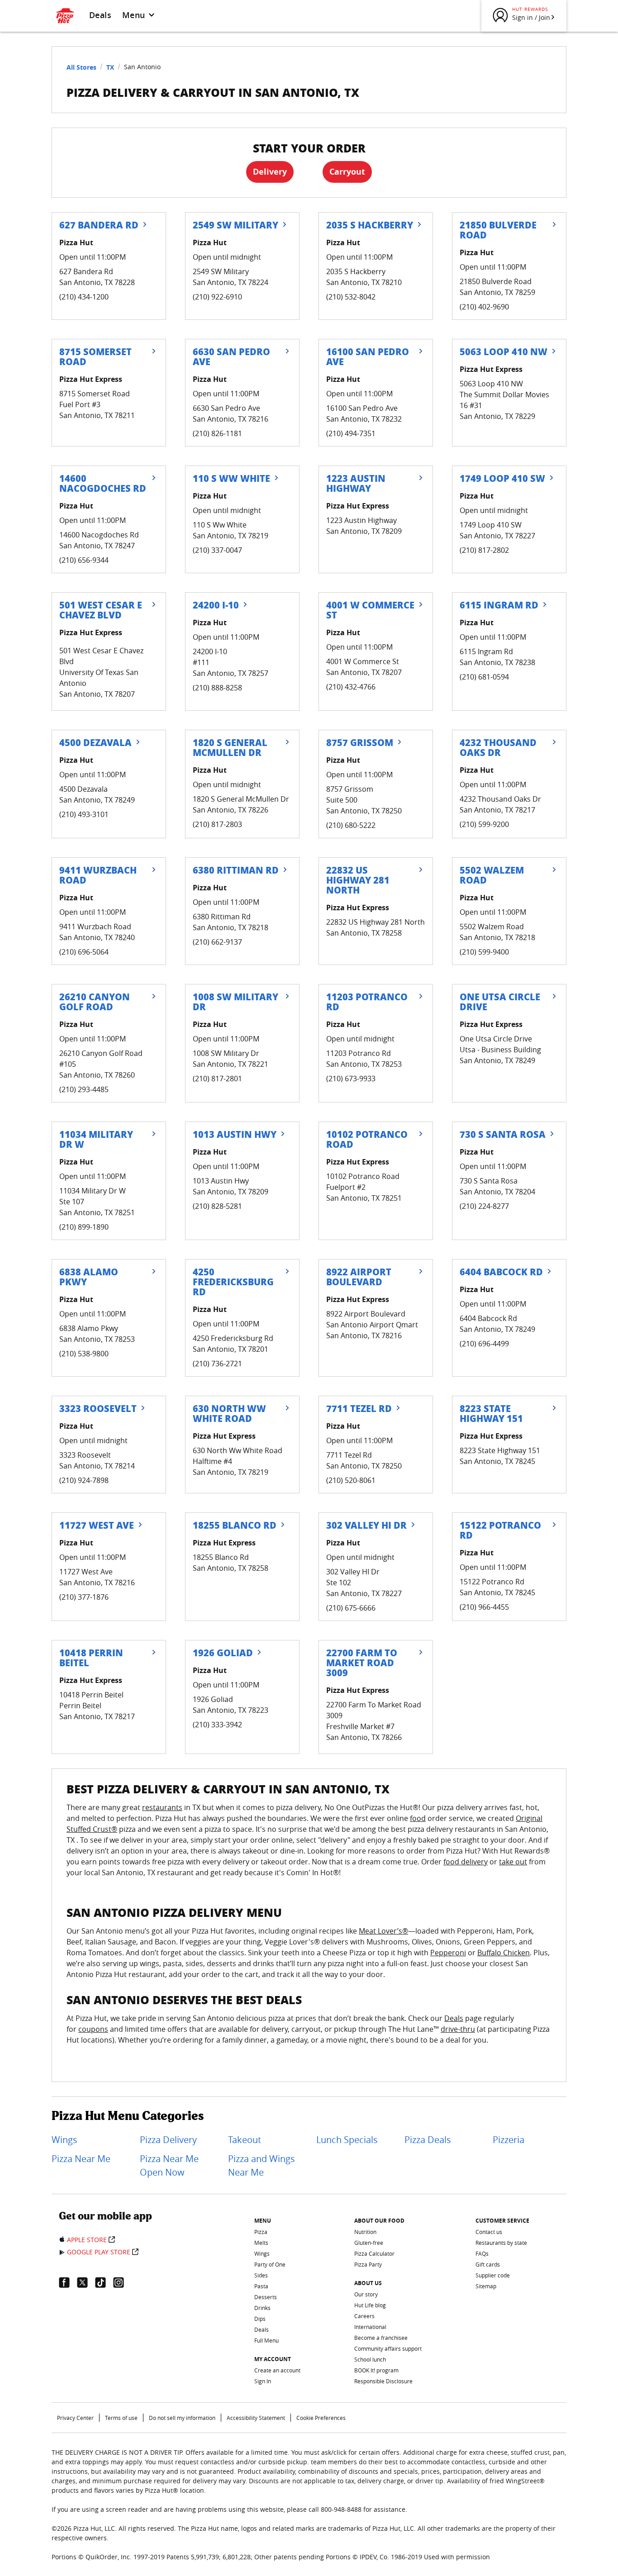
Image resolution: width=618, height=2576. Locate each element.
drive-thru (458, 2029)
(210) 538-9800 (84, 1354)
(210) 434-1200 (84, 297)
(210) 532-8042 (351, 297)
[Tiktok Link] (104, 2282)
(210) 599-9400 (484, 952)
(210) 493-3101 (84, 814)
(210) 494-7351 (351, 433)
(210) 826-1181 (217, 433)
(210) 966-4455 (484, 1607)
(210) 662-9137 (217, 942)
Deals (100, 15)
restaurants (162, 1807)
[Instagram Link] (122, 2282)
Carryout (347, 172)
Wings (64, 2140)
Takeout (245, 2140)
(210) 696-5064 (84, 952)
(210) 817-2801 (217, 1079)
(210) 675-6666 (351, 1608)
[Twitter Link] (86, 2282)
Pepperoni (448, 1953)
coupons (93, 2029)
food (418, 1818)
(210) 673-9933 (351, 1079)
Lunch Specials (347, 2140)
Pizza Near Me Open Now (169, 2165)
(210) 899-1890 (84, 1227)
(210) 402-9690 (484, 307)
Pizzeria (509, 2140)
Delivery (270, 172)
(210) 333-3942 (217, 1725)
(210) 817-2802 (484, 550)
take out (513, 1862)
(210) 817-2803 (217, 824)
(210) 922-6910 (217, 297)
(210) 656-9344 (84, 560)
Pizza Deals (428, 2140)
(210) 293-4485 (84, 1089)
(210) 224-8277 (484, 1206)
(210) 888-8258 (217, 688)
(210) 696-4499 (484, 1344)
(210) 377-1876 (84, 1597)
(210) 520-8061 (351, 1480)
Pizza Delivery (168, 2140)
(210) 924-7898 (84, 1480)
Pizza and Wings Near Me (261, 2165)
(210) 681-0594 (484, 677)
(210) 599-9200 (484, 824)
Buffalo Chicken (504, 1953)
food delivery (466, 1862)
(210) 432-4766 (351, 687)
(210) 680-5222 (351, 825)
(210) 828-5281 (217, 1206)
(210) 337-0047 (217, 550)
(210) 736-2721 (217, 1364)
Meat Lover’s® (383, 1931)
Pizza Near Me (81, 2159)
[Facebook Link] (68, 2282)
